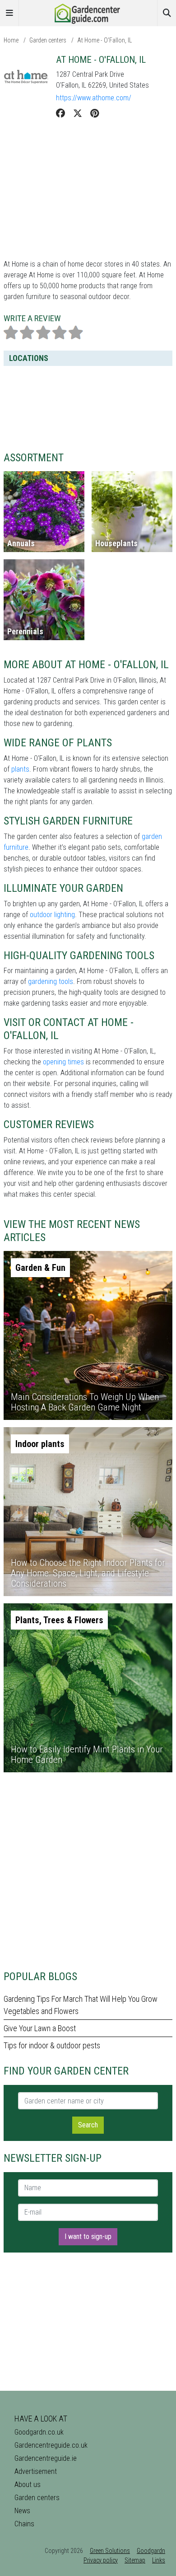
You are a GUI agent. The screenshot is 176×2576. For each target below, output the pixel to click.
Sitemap (135, 2560)
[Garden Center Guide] (88, 12)
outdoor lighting (52, 915)
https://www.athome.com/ (94, 98)
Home (11, 40)
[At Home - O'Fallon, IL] (26, 77)
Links (159, 2560)
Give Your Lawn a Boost (40, 2028)
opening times (63, 1062)
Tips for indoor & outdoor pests (52, 2045)
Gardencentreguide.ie (46, 2458)
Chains (24, 2524)
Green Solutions (110, 2551)
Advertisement (36, 2471)
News (22, 2511)
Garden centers (48, 40)
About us (28, 2485)
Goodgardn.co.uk (39, 2432)
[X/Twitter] (78, 113)
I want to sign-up (88, 2236)
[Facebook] (60, 113)
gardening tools (51, 981)
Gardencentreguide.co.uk (51, 2445)
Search (88, 2125)
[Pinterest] (95, 113)
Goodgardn (151, 2551)
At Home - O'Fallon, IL (104, 40)
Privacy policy (101, 2560)
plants (20, 769)
